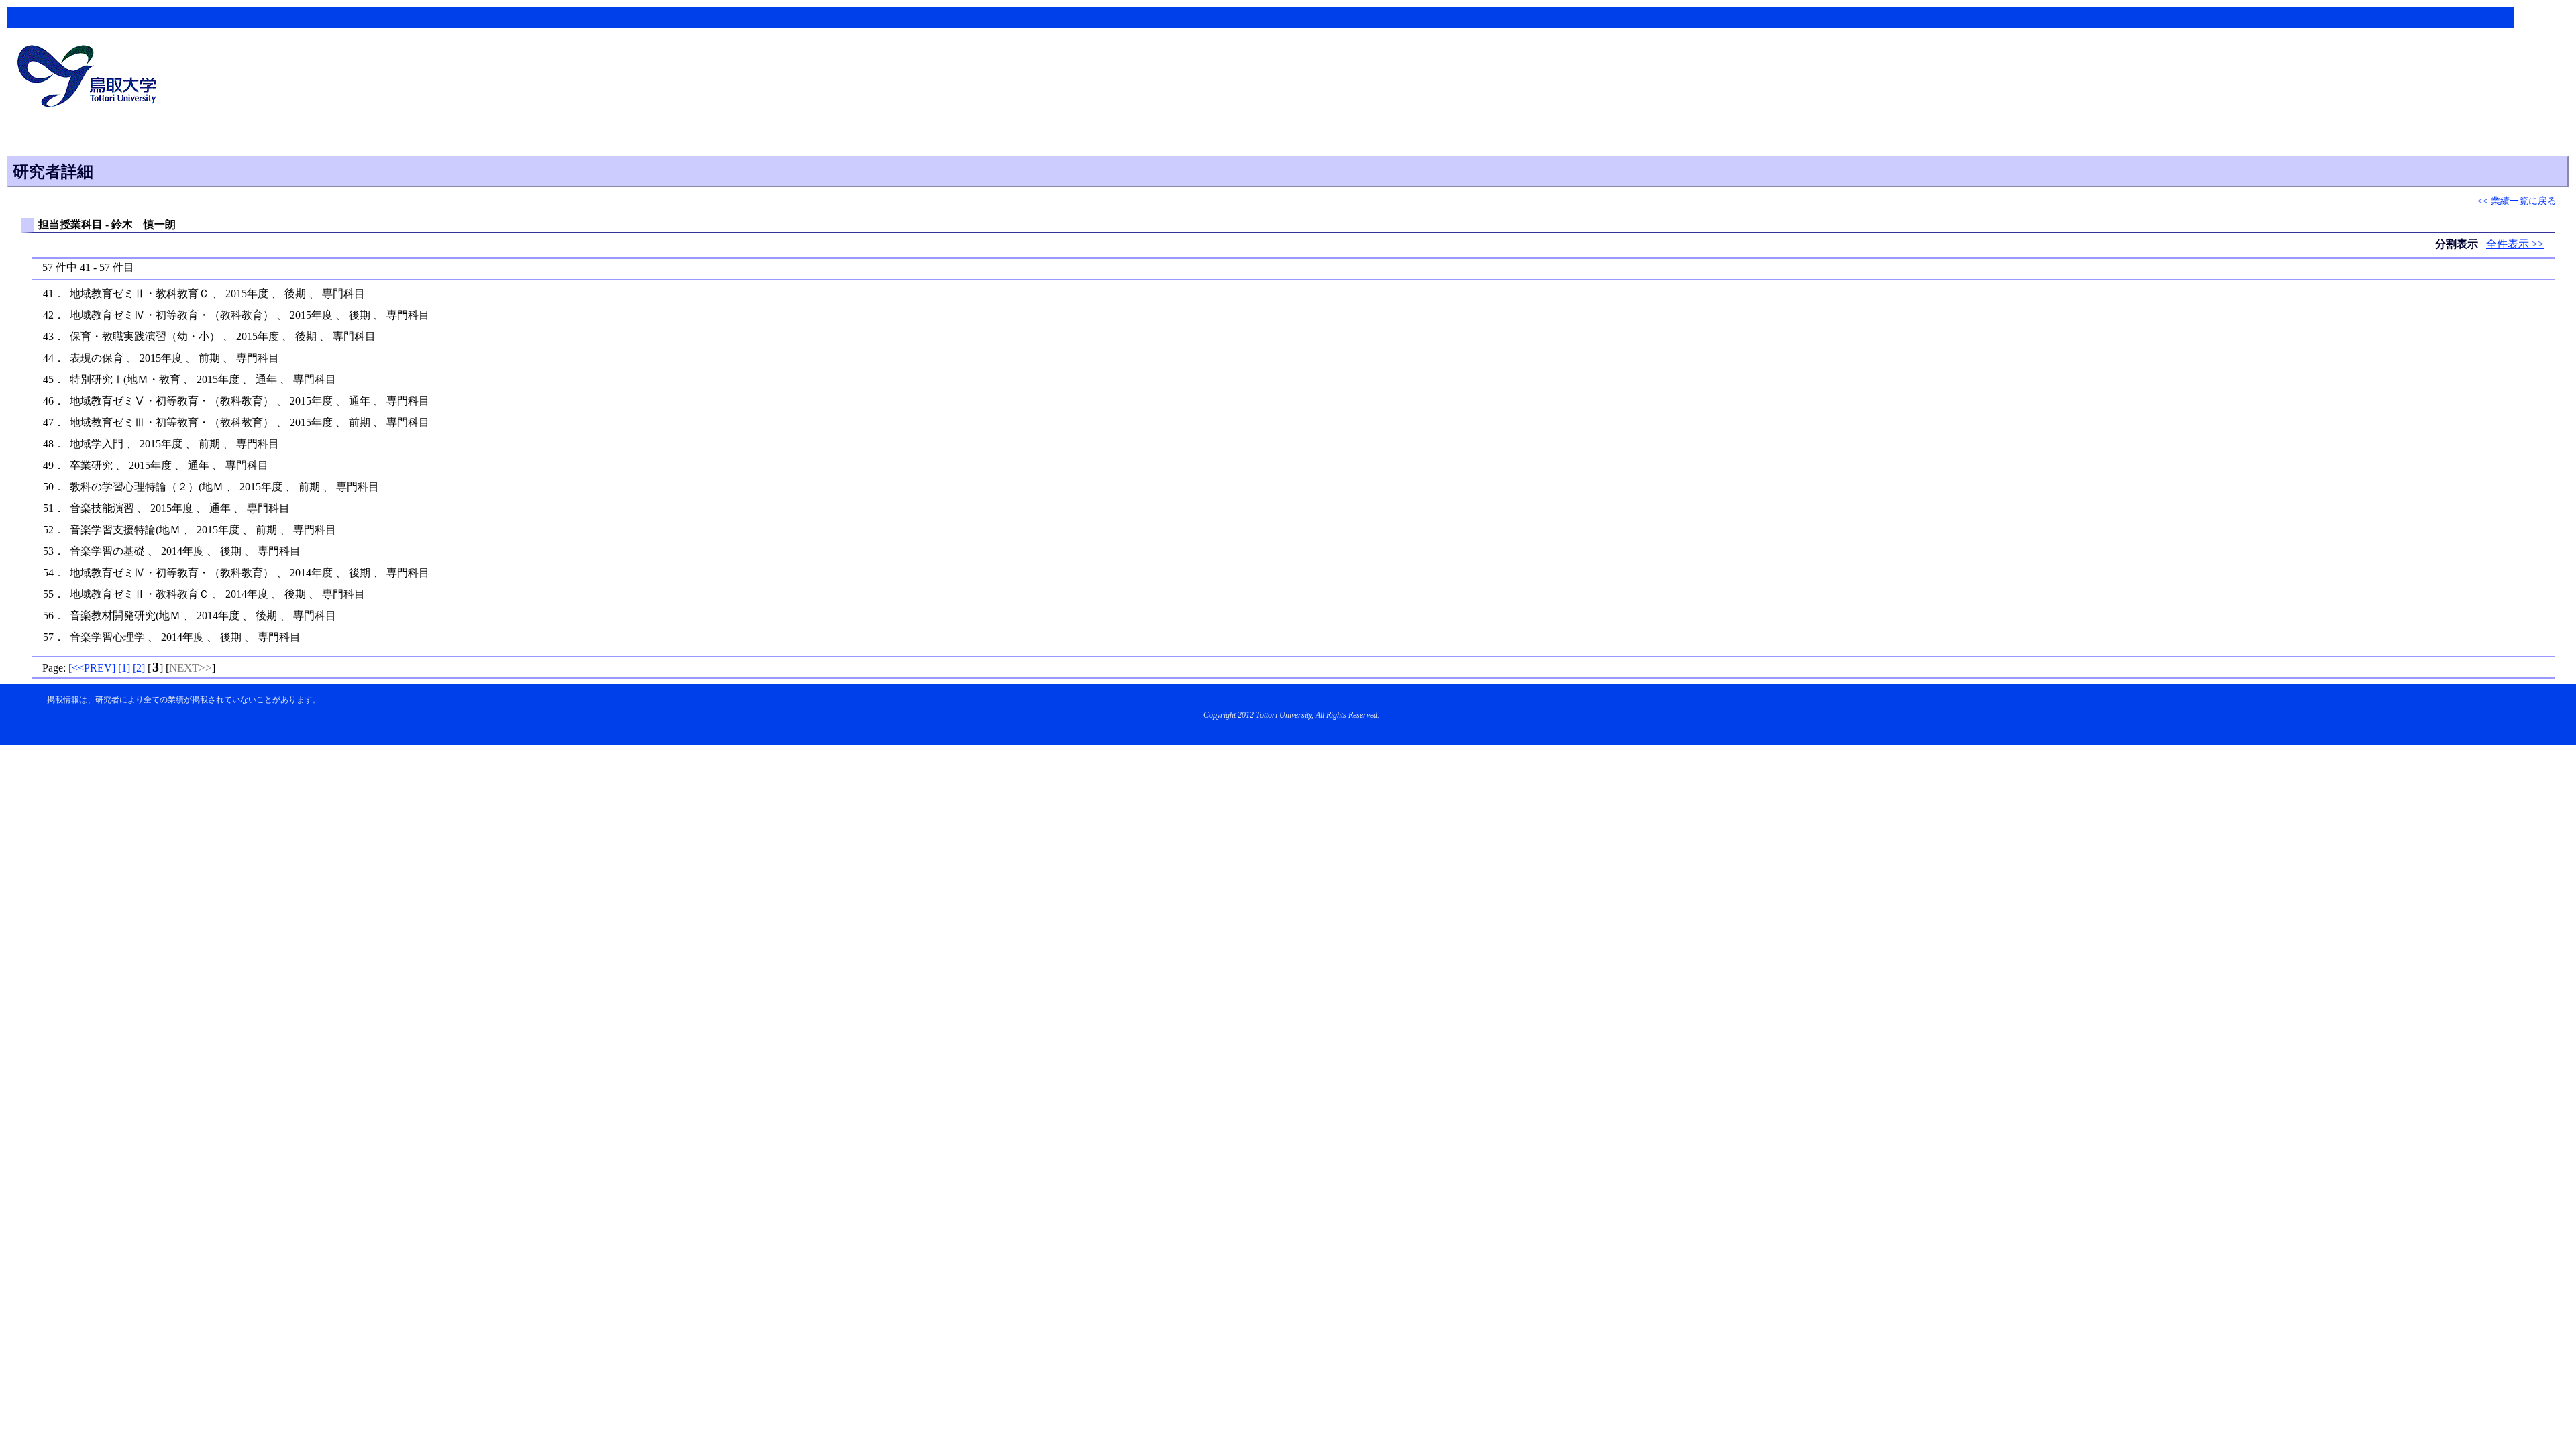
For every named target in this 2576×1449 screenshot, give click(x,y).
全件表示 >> (2515, 244)
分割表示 (2458, 244)
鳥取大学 (91, 78)
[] (92, 668)
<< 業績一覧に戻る (2517, 201)
